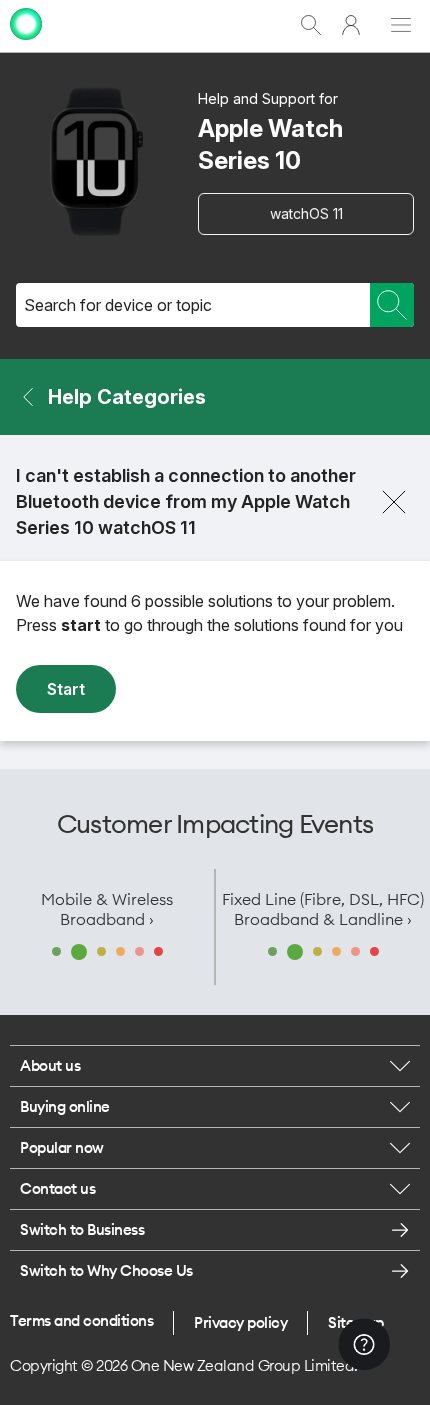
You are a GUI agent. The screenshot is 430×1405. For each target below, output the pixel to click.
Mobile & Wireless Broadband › (107, 909)
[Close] (394, 502)
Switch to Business (82, 1229)
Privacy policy (240, 1322)
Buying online (65, 1106)
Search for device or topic (118, 305)
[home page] (26, 42)
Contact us (57, 1188)
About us (50, 1065)
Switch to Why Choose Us (106, 1270)
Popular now (62, 1147)
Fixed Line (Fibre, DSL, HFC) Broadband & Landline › (323, 909)
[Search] (392, 305)
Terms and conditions (81, 1320)
